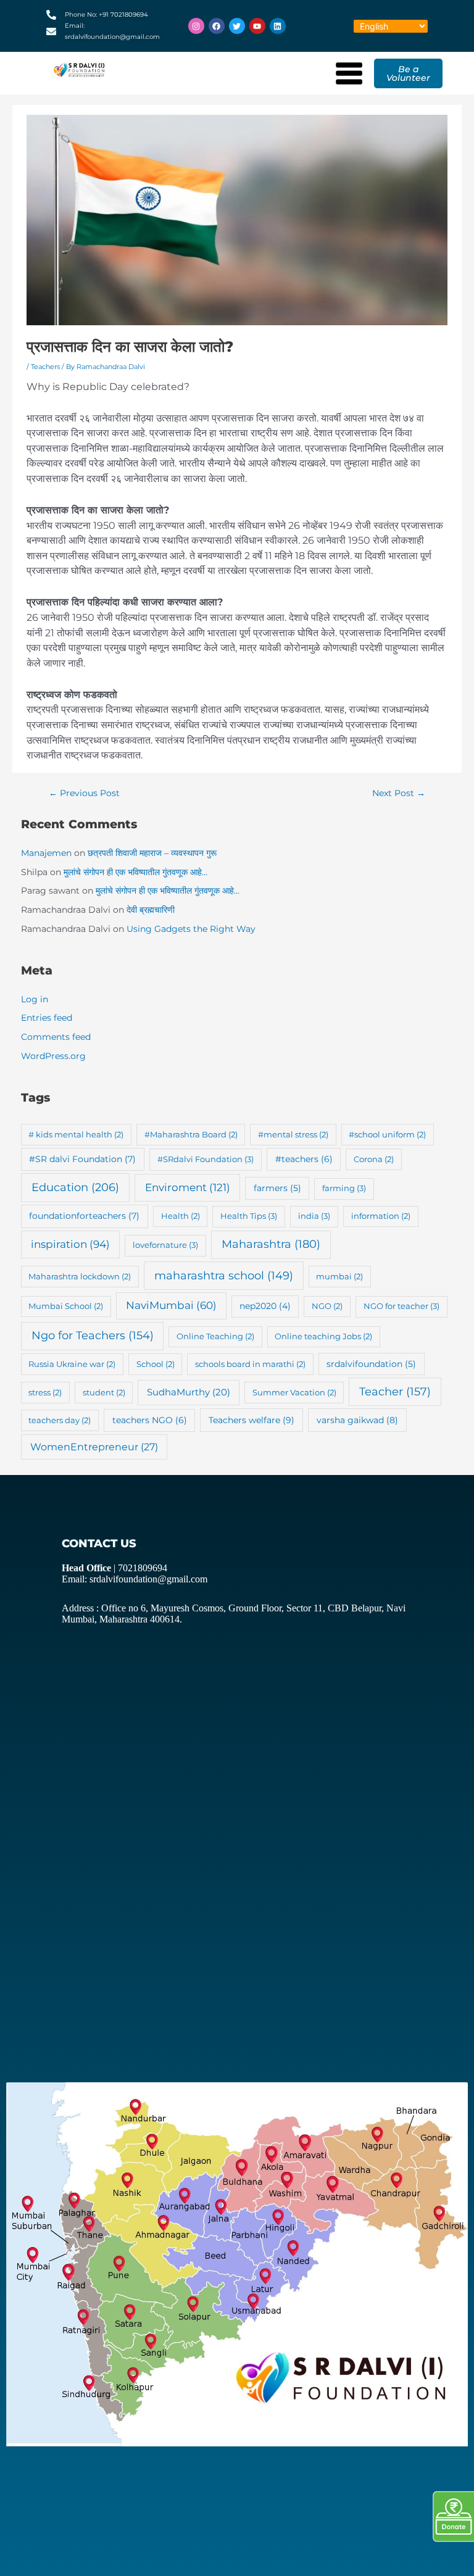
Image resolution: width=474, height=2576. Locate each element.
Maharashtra (271, 1244)
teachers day (60, 1420)
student (104, 1392)
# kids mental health (76, 1134)
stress (45, 1392)
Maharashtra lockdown (80, 1276)
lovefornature (165, 1245)
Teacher (395, 1391)
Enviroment (188, 1187)
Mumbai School (66, 1306)
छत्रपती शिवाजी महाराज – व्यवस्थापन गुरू (152, 853)
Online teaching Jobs (323, 1336)
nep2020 (265, 1306)
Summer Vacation (294, 1392)
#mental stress (293, 1134)
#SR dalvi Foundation (82, 1159)
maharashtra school (224, 1275)
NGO (327, 1306)
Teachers (45, 367)
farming (344, 1188)
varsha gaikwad (357, 1420)
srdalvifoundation (371, 1364)
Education (75, 1187)
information (381, 1216)
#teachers (304, 1159)
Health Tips (249, 1216)
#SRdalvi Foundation (206, 1159)
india (314, 1216)
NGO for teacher (401, 1306)
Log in (35, 999)
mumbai (339, 1276)
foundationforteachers (84, 1216)
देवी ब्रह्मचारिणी (151, 910)
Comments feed (56, 1037)
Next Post (399, 793)
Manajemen (46, 853)
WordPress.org (53, 1056)
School (156, 1364)
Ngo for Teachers (93, 1335)
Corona (374, 1159)
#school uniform (387, 1134)
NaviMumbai (171, 1305)
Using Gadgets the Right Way (191, 929)
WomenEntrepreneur (94, 1447)
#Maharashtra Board (191, 1134)
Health (181, 1216)
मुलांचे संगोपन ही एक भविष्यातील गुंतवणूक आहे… (135, 872)
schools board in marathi (250, 1364)
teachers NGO (150, 1420)
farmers (277, 1188)
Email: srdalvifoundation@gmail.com (135, 1579)
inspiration (70, 1244)
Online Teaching (215, 1336)
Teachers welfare (252, 1420)
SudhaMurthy (189, 1392)
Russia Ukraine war (72, 1364)
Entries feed (47, 1018)
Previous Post (84, 793)
